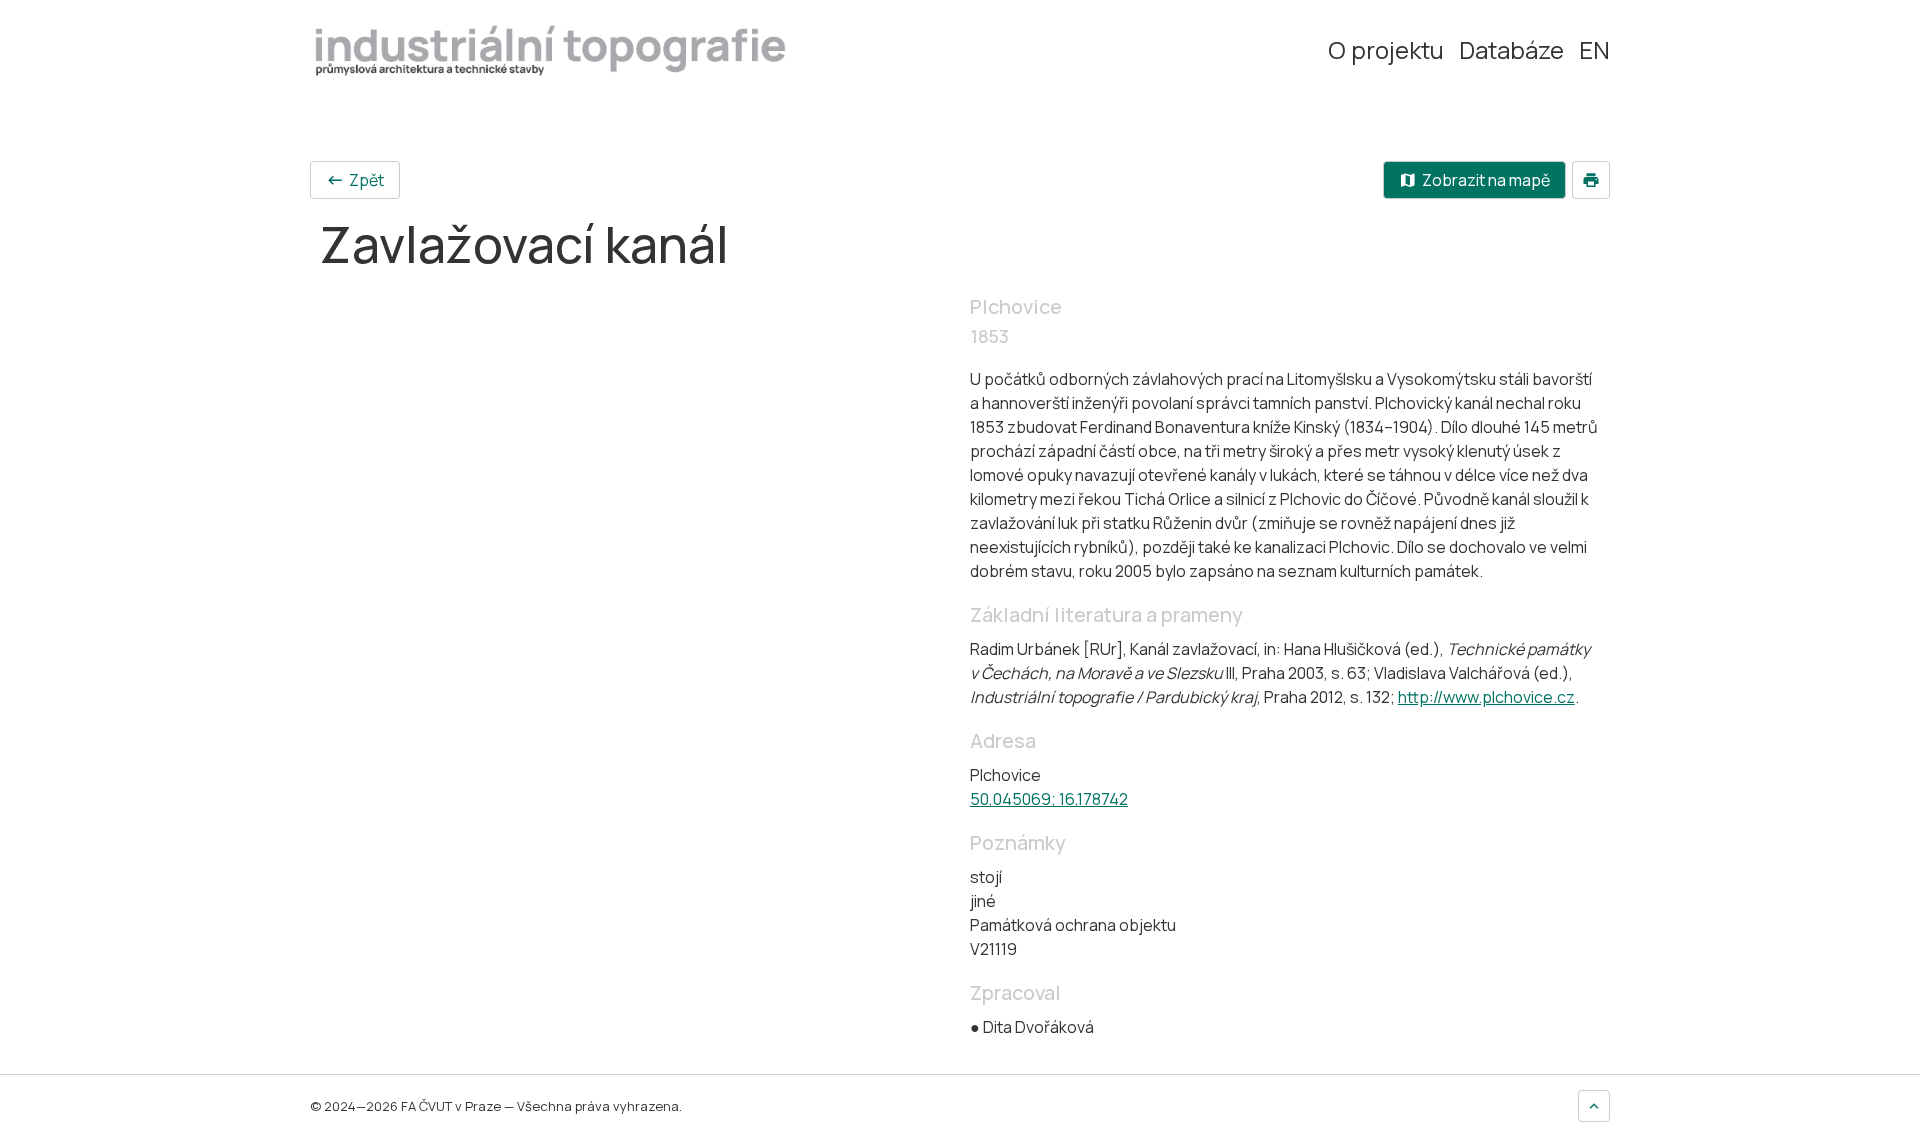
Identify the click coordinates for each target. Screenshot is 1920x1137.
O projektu (1386, 50)
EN (1594, 50)
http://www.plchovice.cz (1486, 697)
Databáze (1511, 50)
